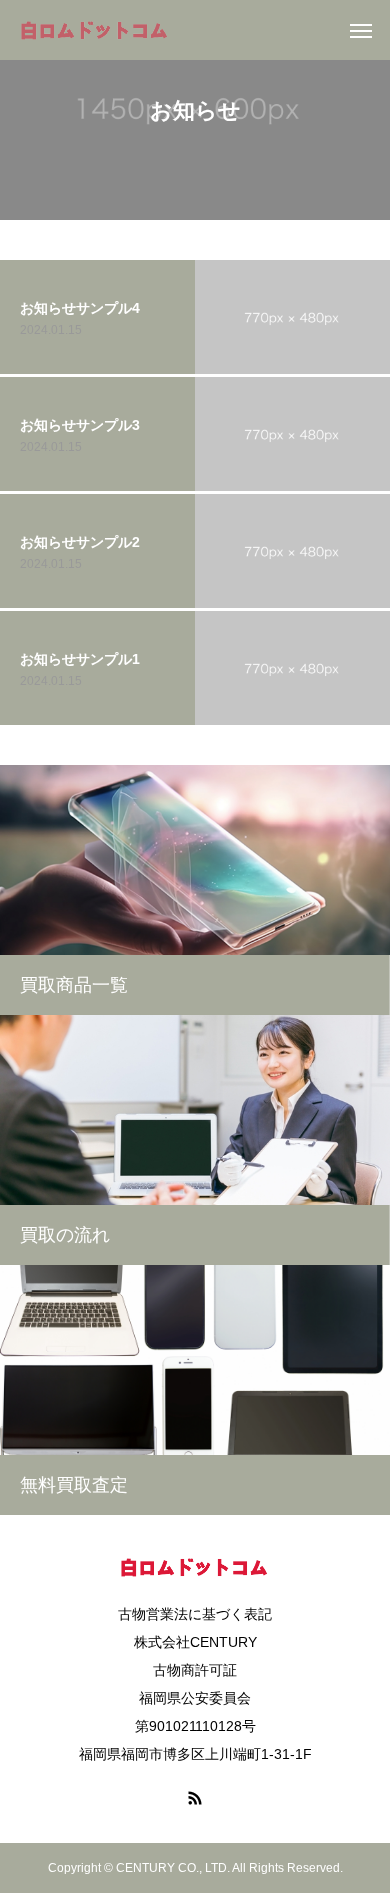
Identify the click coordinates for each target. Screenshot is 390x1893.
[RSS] (195, 1798)
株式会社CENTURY (195, 1642)
